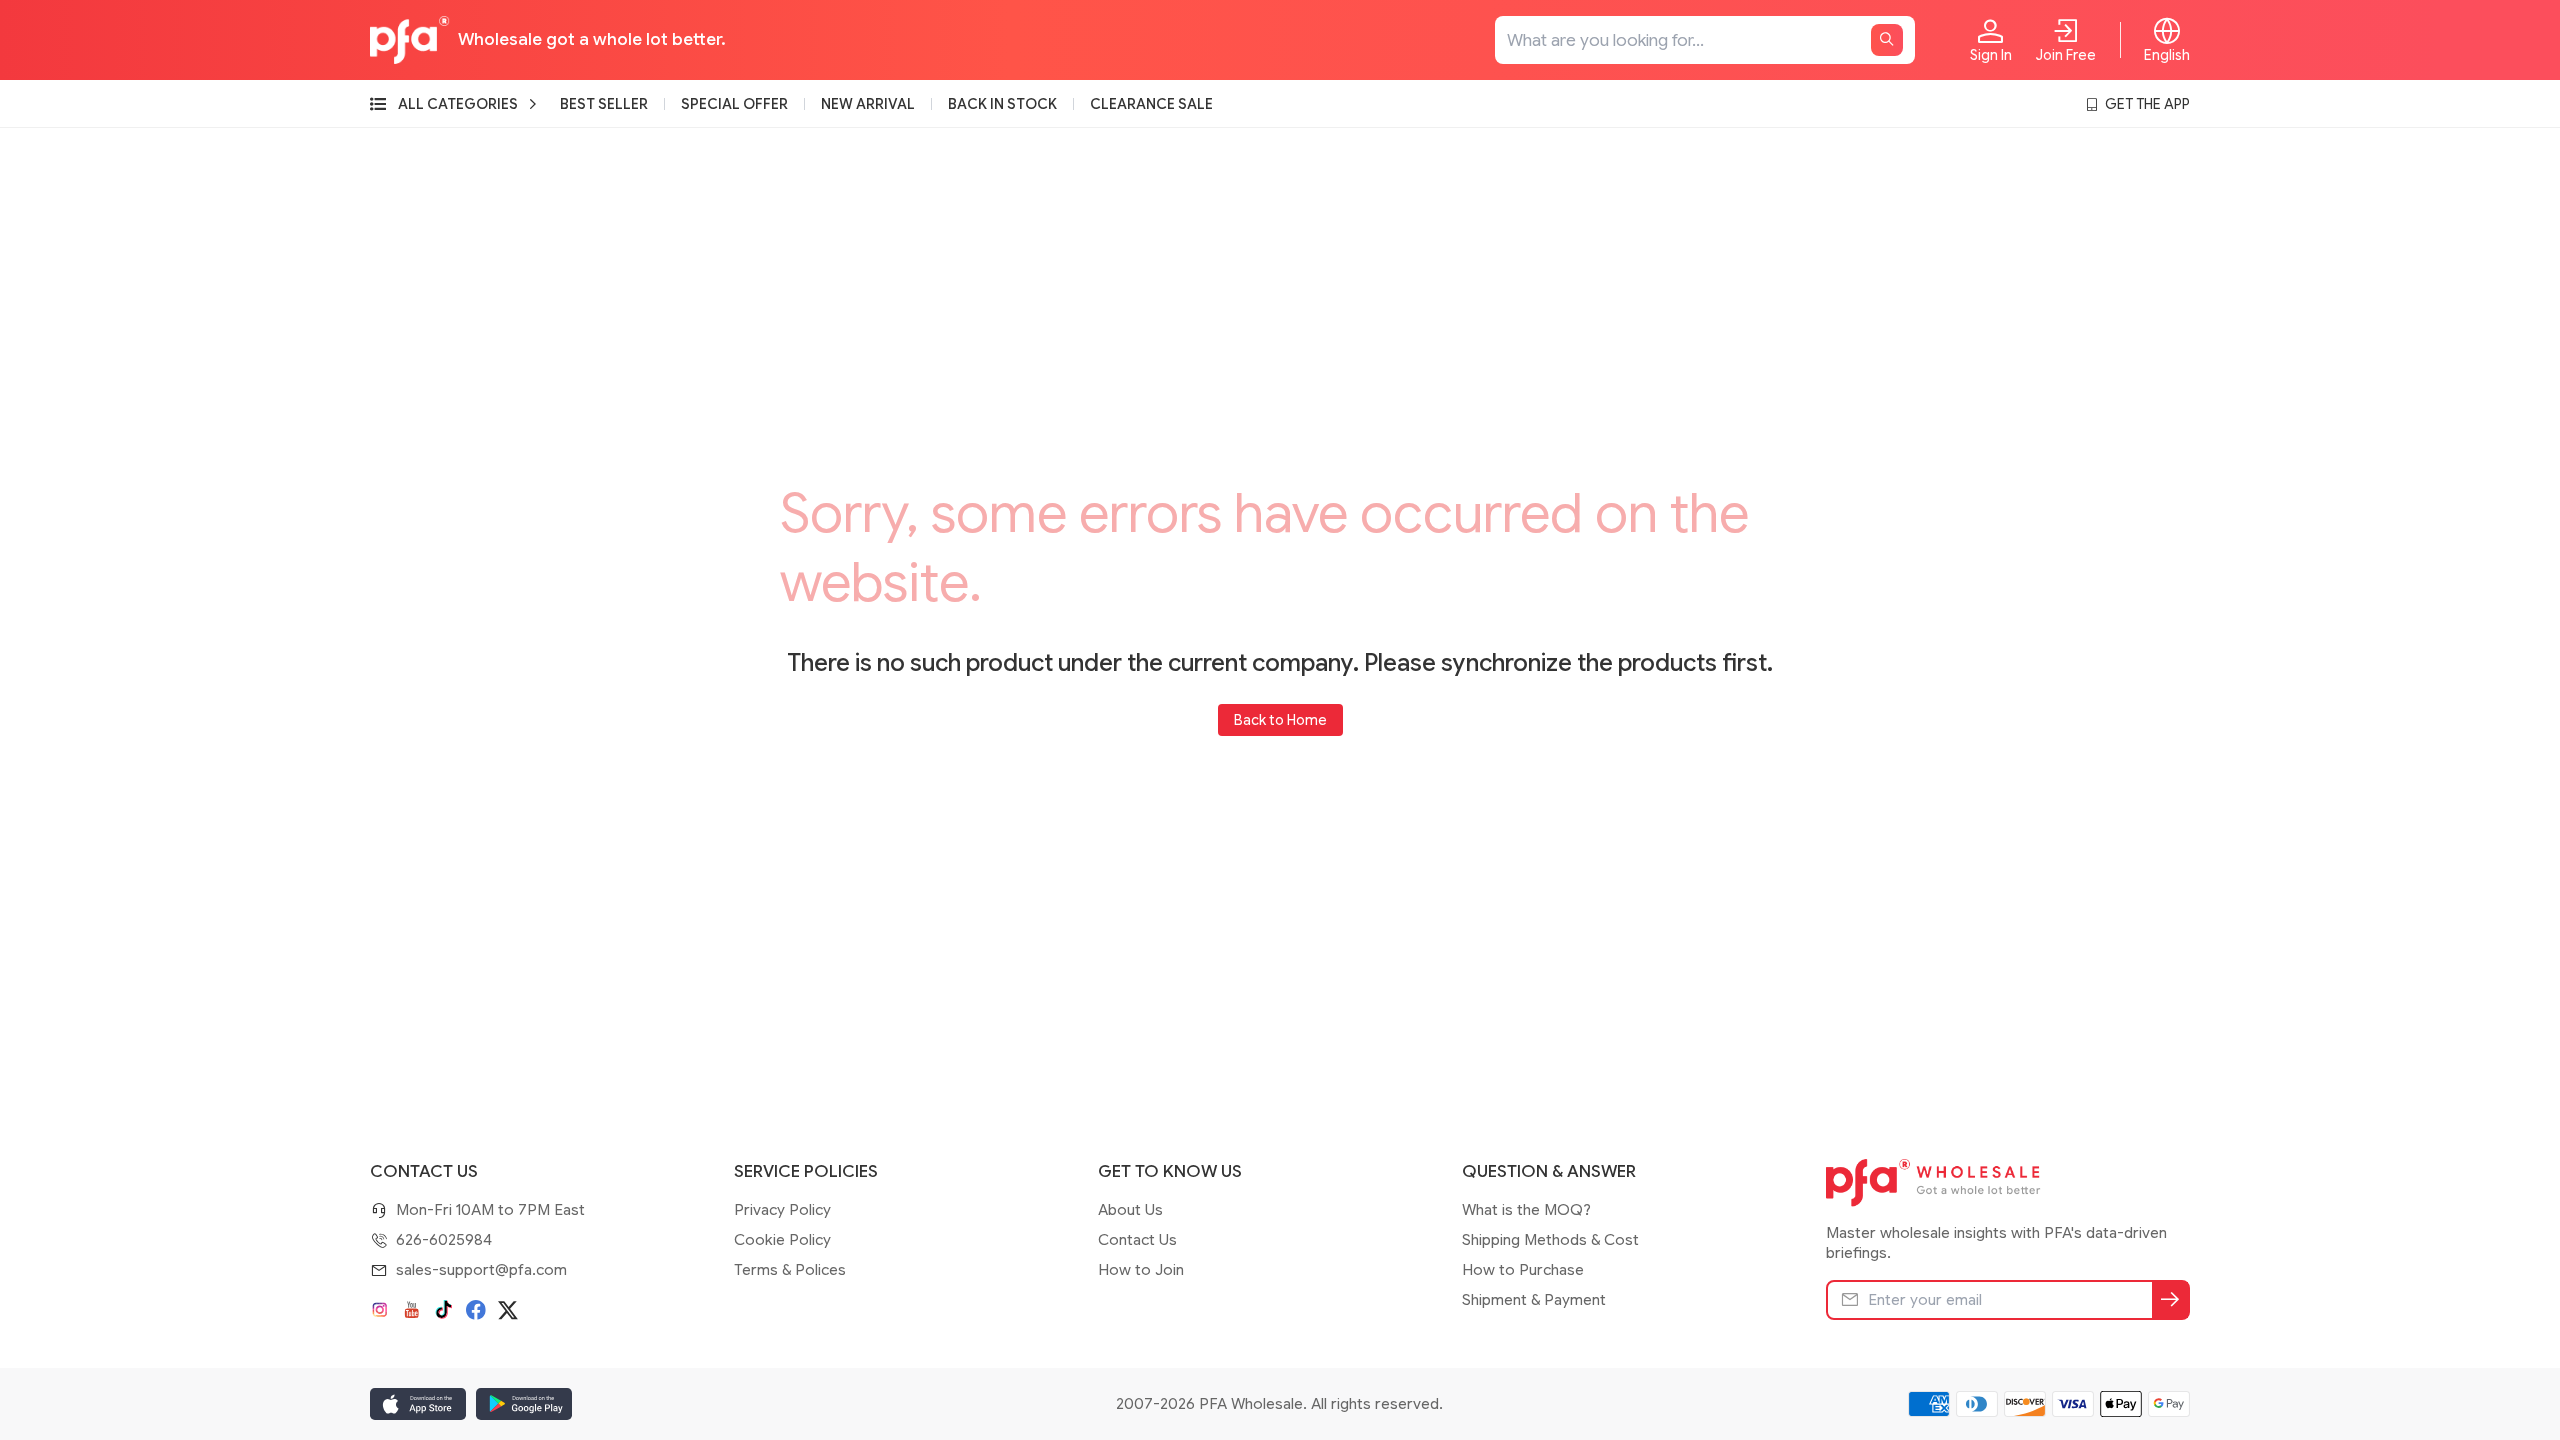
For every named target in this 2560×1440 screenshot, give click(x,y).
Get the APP (2147, 104)
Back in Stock (1002, 104)
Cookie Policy (782, 1240)
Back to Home (1280, 720)
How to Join (1141, 1270)
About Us (1130, 1210)
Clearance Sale (1151, 104)
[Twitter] (508, 1310)
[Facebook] (476, 1310)
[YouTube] (412, 1310)
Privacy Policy (782, 1210)
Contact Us (1137, 1240)
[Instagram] (380, 1310)
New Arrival (868, 104)
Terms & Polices (790, 1270)
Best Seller (604, 104)
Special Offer (734, 104)
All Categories (458, 104)
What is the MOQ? (1526, 1210)
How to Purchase (1523, 1270)
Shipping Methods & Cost (1550, 1240)
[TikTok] (444, 1310)
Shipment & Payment (1534, 1300)
